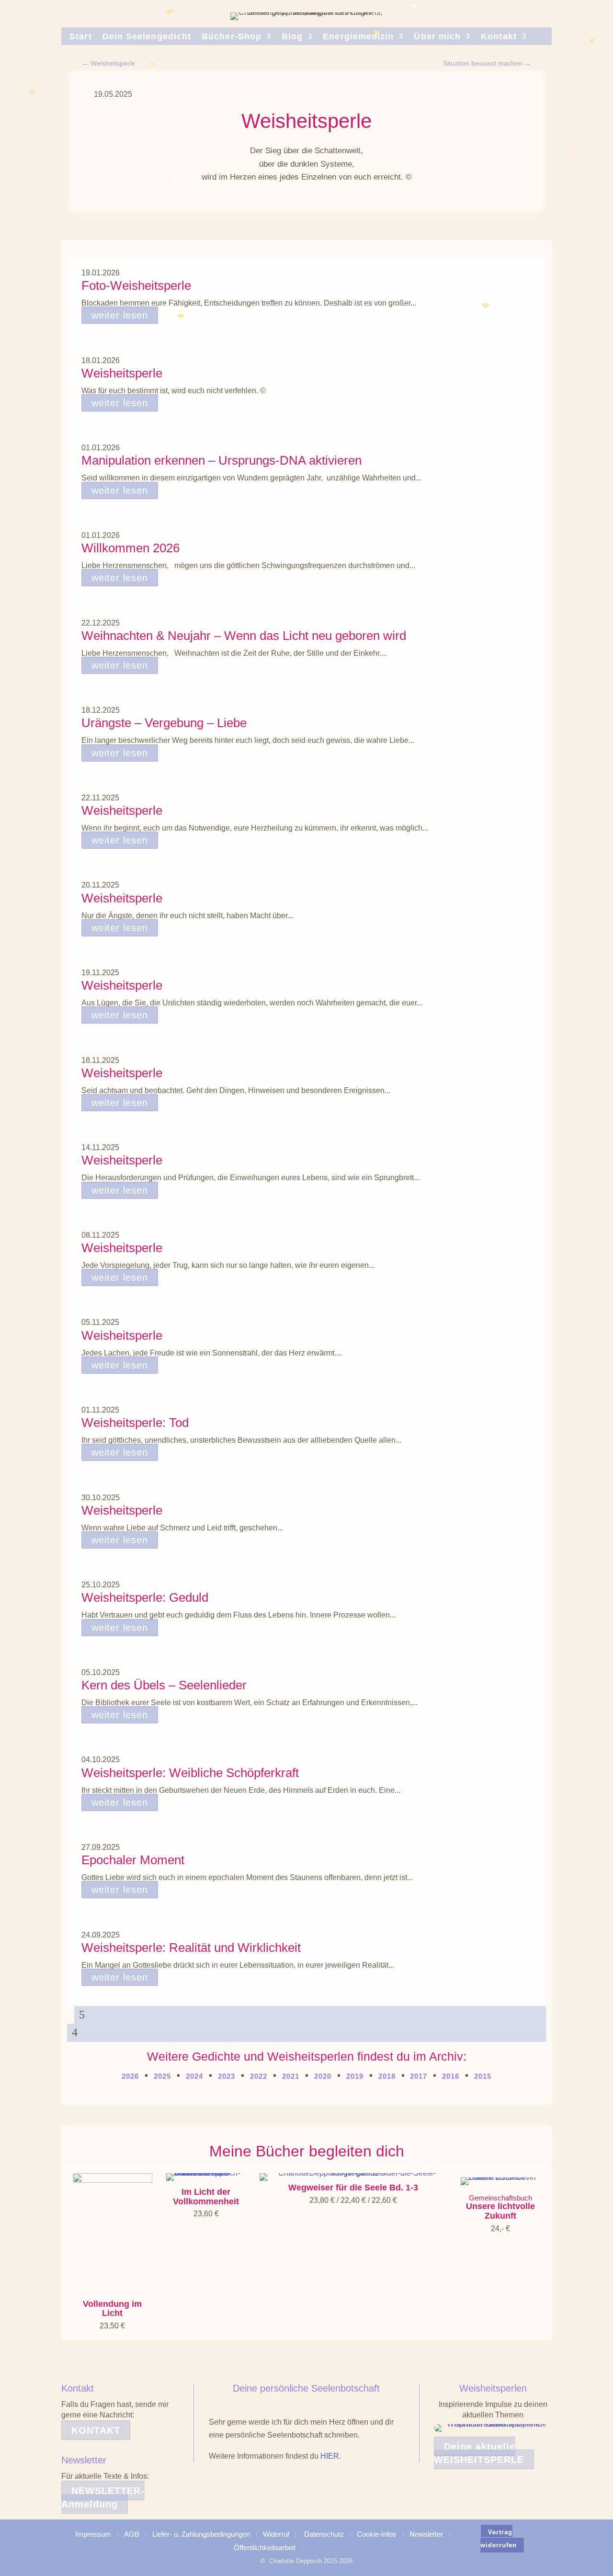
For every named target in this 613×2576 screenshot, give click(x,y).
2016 (451, 2076)
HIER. (331, 2456)
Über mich (437, 37)
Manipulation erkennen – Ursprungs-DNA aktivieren (221, 460)
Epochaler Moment (133, 1860)
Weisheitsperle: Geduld (145, 1597)
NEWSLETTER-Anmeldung (103, 2497)
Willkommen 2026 (131, 548)
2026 (130, 2076)
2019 (355, 2076)
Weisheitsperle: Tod (135, 1423)
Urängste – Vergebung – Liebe (164, 723)
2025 (162, 2076)
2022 (259, 2076)
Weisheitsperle (122, 373)
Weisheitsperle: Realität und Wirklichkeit (191, 1948)
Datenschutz (324, 2534)
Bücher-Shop (232, 37)
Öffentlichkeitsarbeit (265, 2548)
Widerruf (276, 2534)
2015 (483, 2076)
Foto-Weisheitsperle (136, 285)
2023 (227, 2076)
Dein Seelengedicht (147, 37)
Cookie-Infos (377, 2534)
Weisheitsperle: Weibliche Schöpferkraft (190, 1773)
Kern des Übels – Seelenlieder (164, 1685)
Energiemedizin (358, 37)
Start (80, 37)
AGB (132, 2534)
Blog (292, 37)
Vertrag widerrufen (499, 2539)
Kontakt (499, 37)
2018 (387, 2076)
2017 (417, 2076)
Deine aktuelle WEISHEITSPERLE (479, 2453)
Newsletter (426, 2534)
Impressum (93, 2534)
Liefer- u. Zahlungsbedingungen (201, 2534)
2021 (291, 2076)
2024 (194, 2076)
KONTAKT (96, 2430)
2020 (323, 2076)
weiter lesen (120, 315)
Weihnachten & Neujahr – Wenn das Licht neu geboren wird (244, 636)
